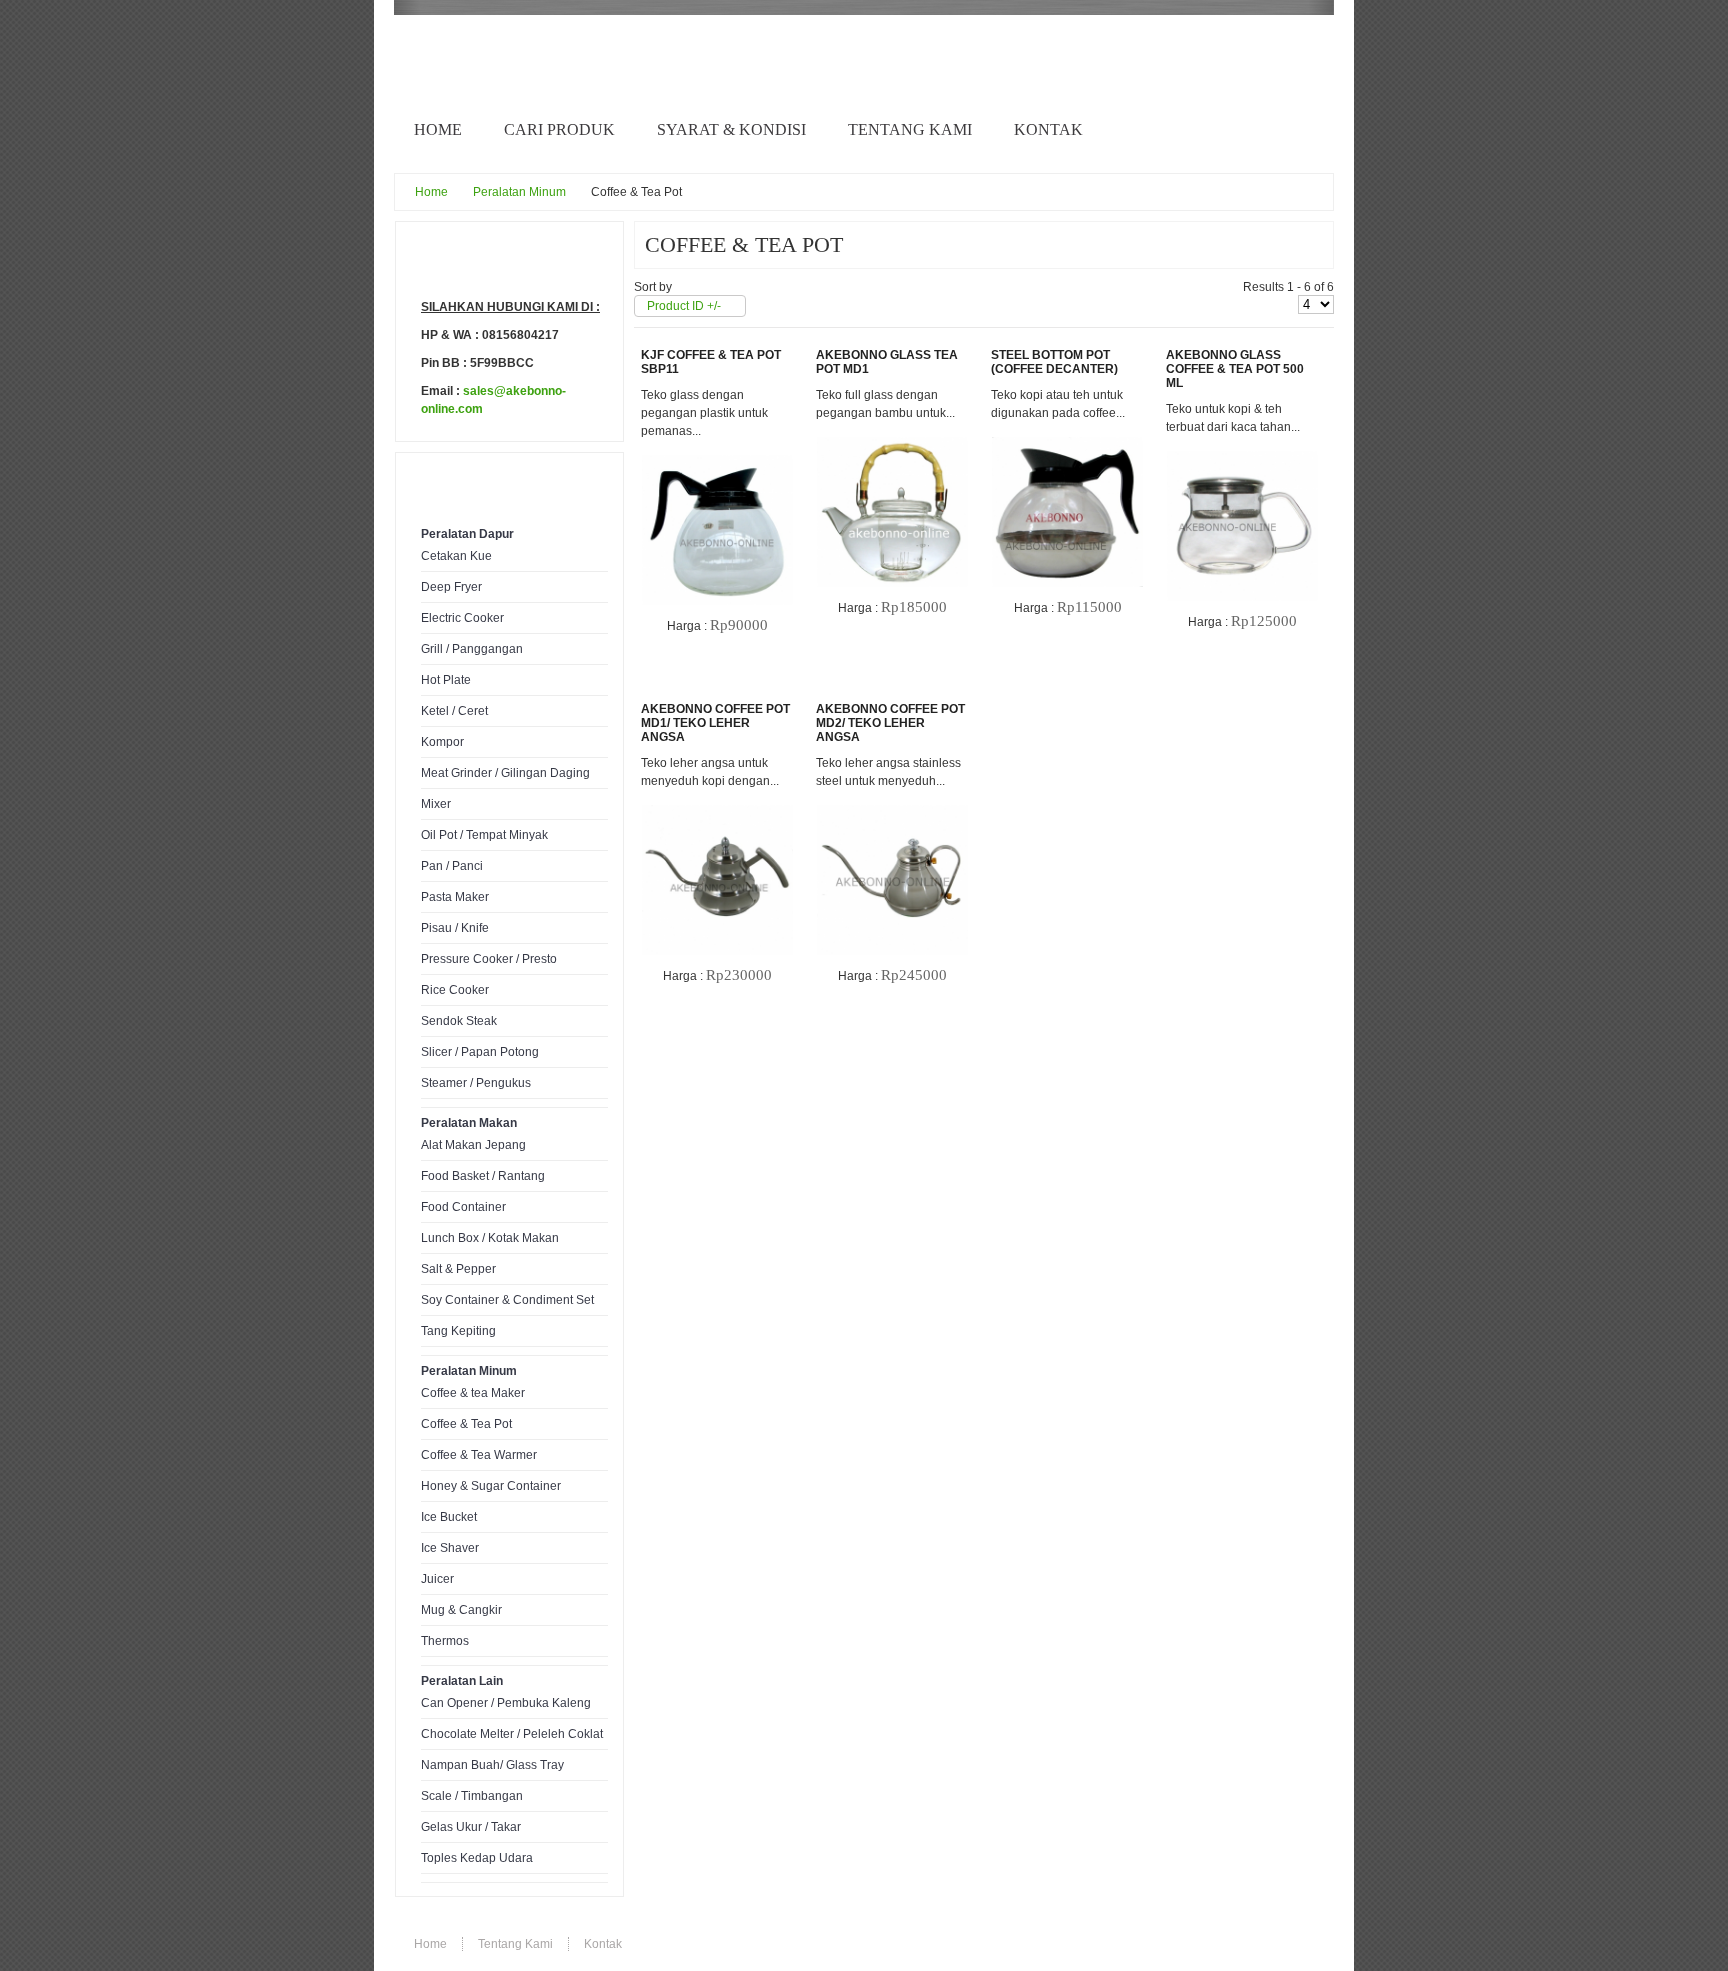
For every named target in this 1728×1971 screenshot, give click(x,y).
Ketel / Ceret (454, 711)
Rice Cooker (455, 990)
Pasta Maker (455, 897)
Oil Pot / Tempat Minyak (484, 835)
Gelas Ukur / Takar (471, 1827)
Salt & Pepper (458, 1269)
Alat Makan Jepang (473, 1145)
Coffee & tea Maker (473, 1393)
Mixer (436, 804)
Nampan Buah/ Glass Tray (492, 1765)
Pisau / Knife (455, 928)
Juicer (437, 1579)
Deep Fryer (451, 587)
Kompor (442, 742)
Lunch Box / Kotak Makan (490, 1238)
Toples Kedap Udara (477, 1858)
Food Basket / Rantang (483, 1176)
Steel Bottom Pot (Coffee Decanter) (1054, 362)
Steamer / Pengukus (476, 1083)
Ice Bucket (449, 1517)
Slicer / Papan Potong (480, 1052)
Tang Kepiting (458, 1331)
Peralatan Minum (519, 192)
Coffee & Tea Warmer (479, 1455)
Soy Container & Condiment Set (507, 1300)
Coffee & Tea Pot (466, 1424)
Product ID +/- (684, 306)
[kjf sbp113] (717, 458)
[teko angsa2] (892, 808)
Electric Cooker (462, 618)
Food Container (463, 1207)
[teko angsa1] (717, 808)
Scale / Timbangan (472, 1796)
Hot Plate (446, 680)
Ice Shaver (450, 1548)
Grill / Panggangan (472, 649)
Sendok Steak (459, 1021)
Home (431, 192)
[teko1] (1242, 454)
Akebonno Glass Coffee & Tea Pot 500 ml (1235, 369)
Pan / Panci (452, 866)
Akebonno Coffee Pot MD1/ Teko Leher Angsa (715, 723)
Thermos (445, 1641)
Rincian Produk (731, 658)
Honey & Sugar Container (491, 1486)
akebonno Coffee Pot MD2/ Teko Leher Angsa (890, 723)
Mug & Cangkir (461, 1610)
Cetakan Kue (456, 556)
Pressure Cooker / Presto (489, 959)
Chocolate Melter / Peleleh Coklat (512, 1734)
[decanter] (1067, 440)
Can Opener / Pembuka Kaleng (506, 1703)
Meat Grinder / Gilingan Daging (505, 773)
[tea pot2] (892, 440)
